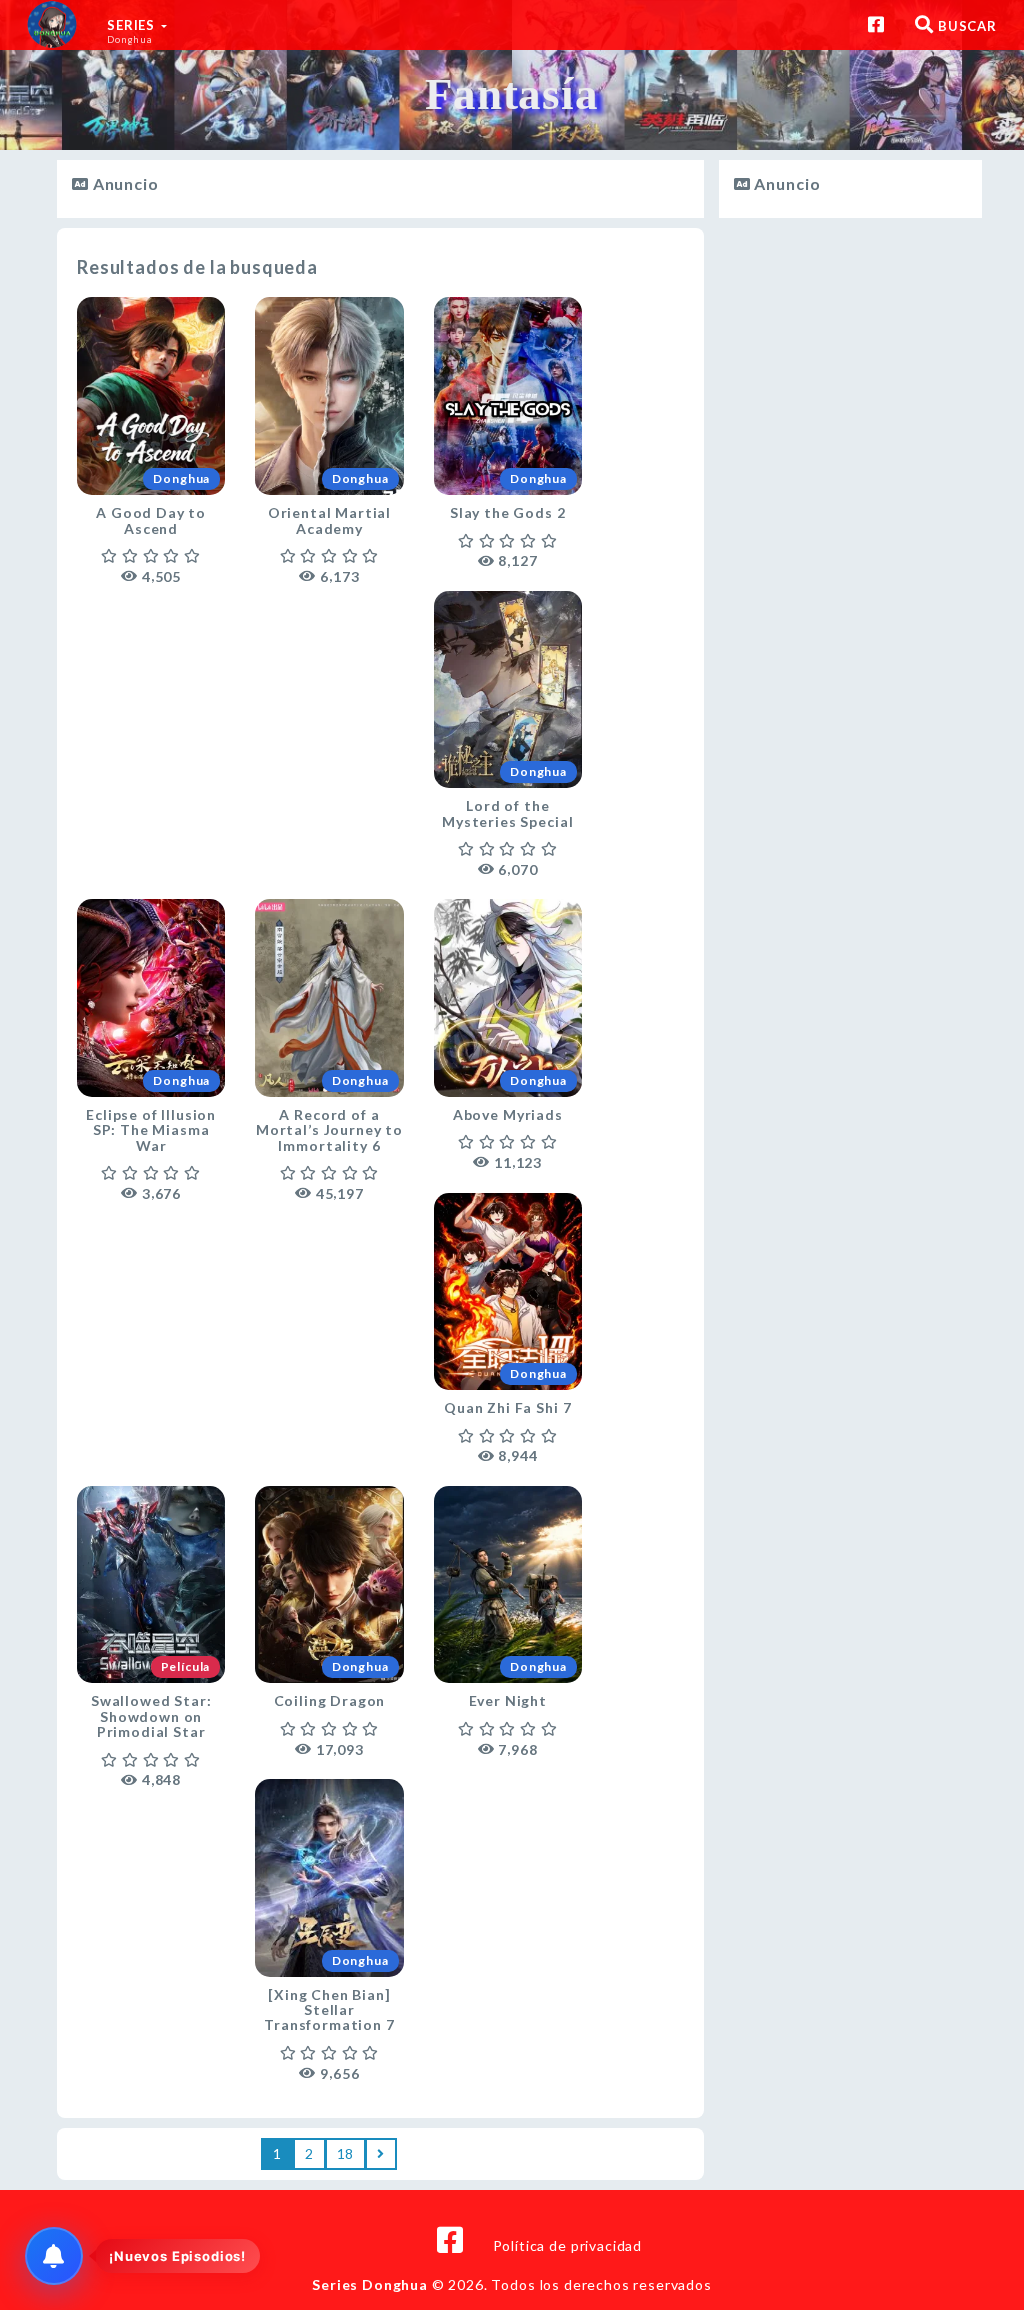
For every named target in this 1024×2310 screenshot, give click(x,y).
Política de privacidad (567, 2245)
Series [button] (133, 31)
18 (346, 2153)
